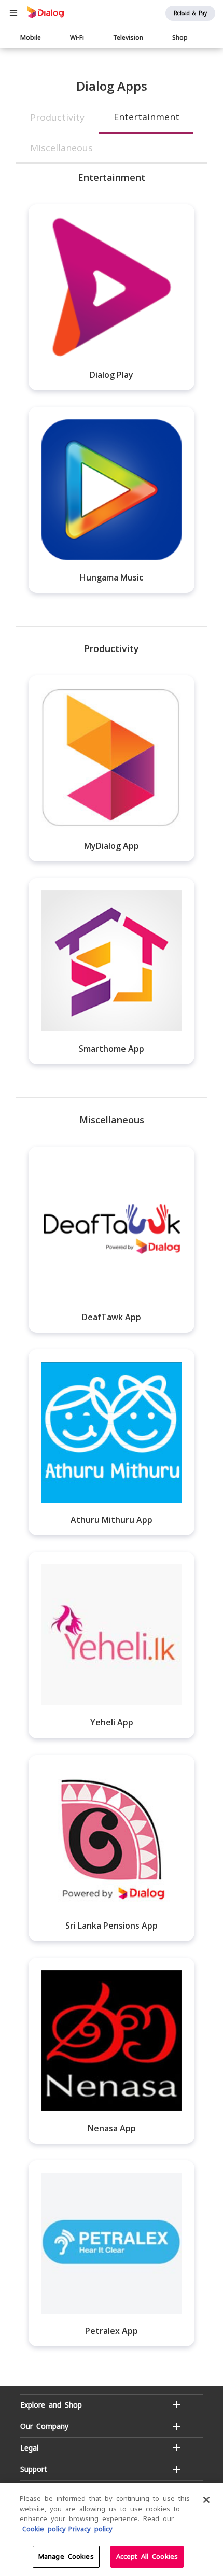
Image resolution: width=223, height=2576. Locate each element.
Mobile (31, 38)
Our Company (44, 2426)
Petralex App (112, 2331)
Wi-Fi (77, 38)
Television (128, 38)
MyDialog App (112, 846)
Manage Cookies (66, 2557)
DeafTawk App (112, 1317)
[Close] (206, 2500)
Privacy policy (90, 2529)
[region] (112, 2530)
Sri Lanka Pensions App (112, 1926)
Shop (180, 38)
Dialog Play (112, 375)
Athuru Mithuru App (112, 1520)
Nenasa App (112, 2128)
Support (34, 2469)
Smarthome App (112, 1049)
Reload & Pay (190, 13)
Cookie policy (44, 2529)
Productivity (57, 117)
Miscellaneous (61, 148)
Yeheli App (112, 1722)
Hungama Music (112, 577)
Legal (29, 2448)
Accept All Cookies (147, 2557)
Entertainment (147, 117)
